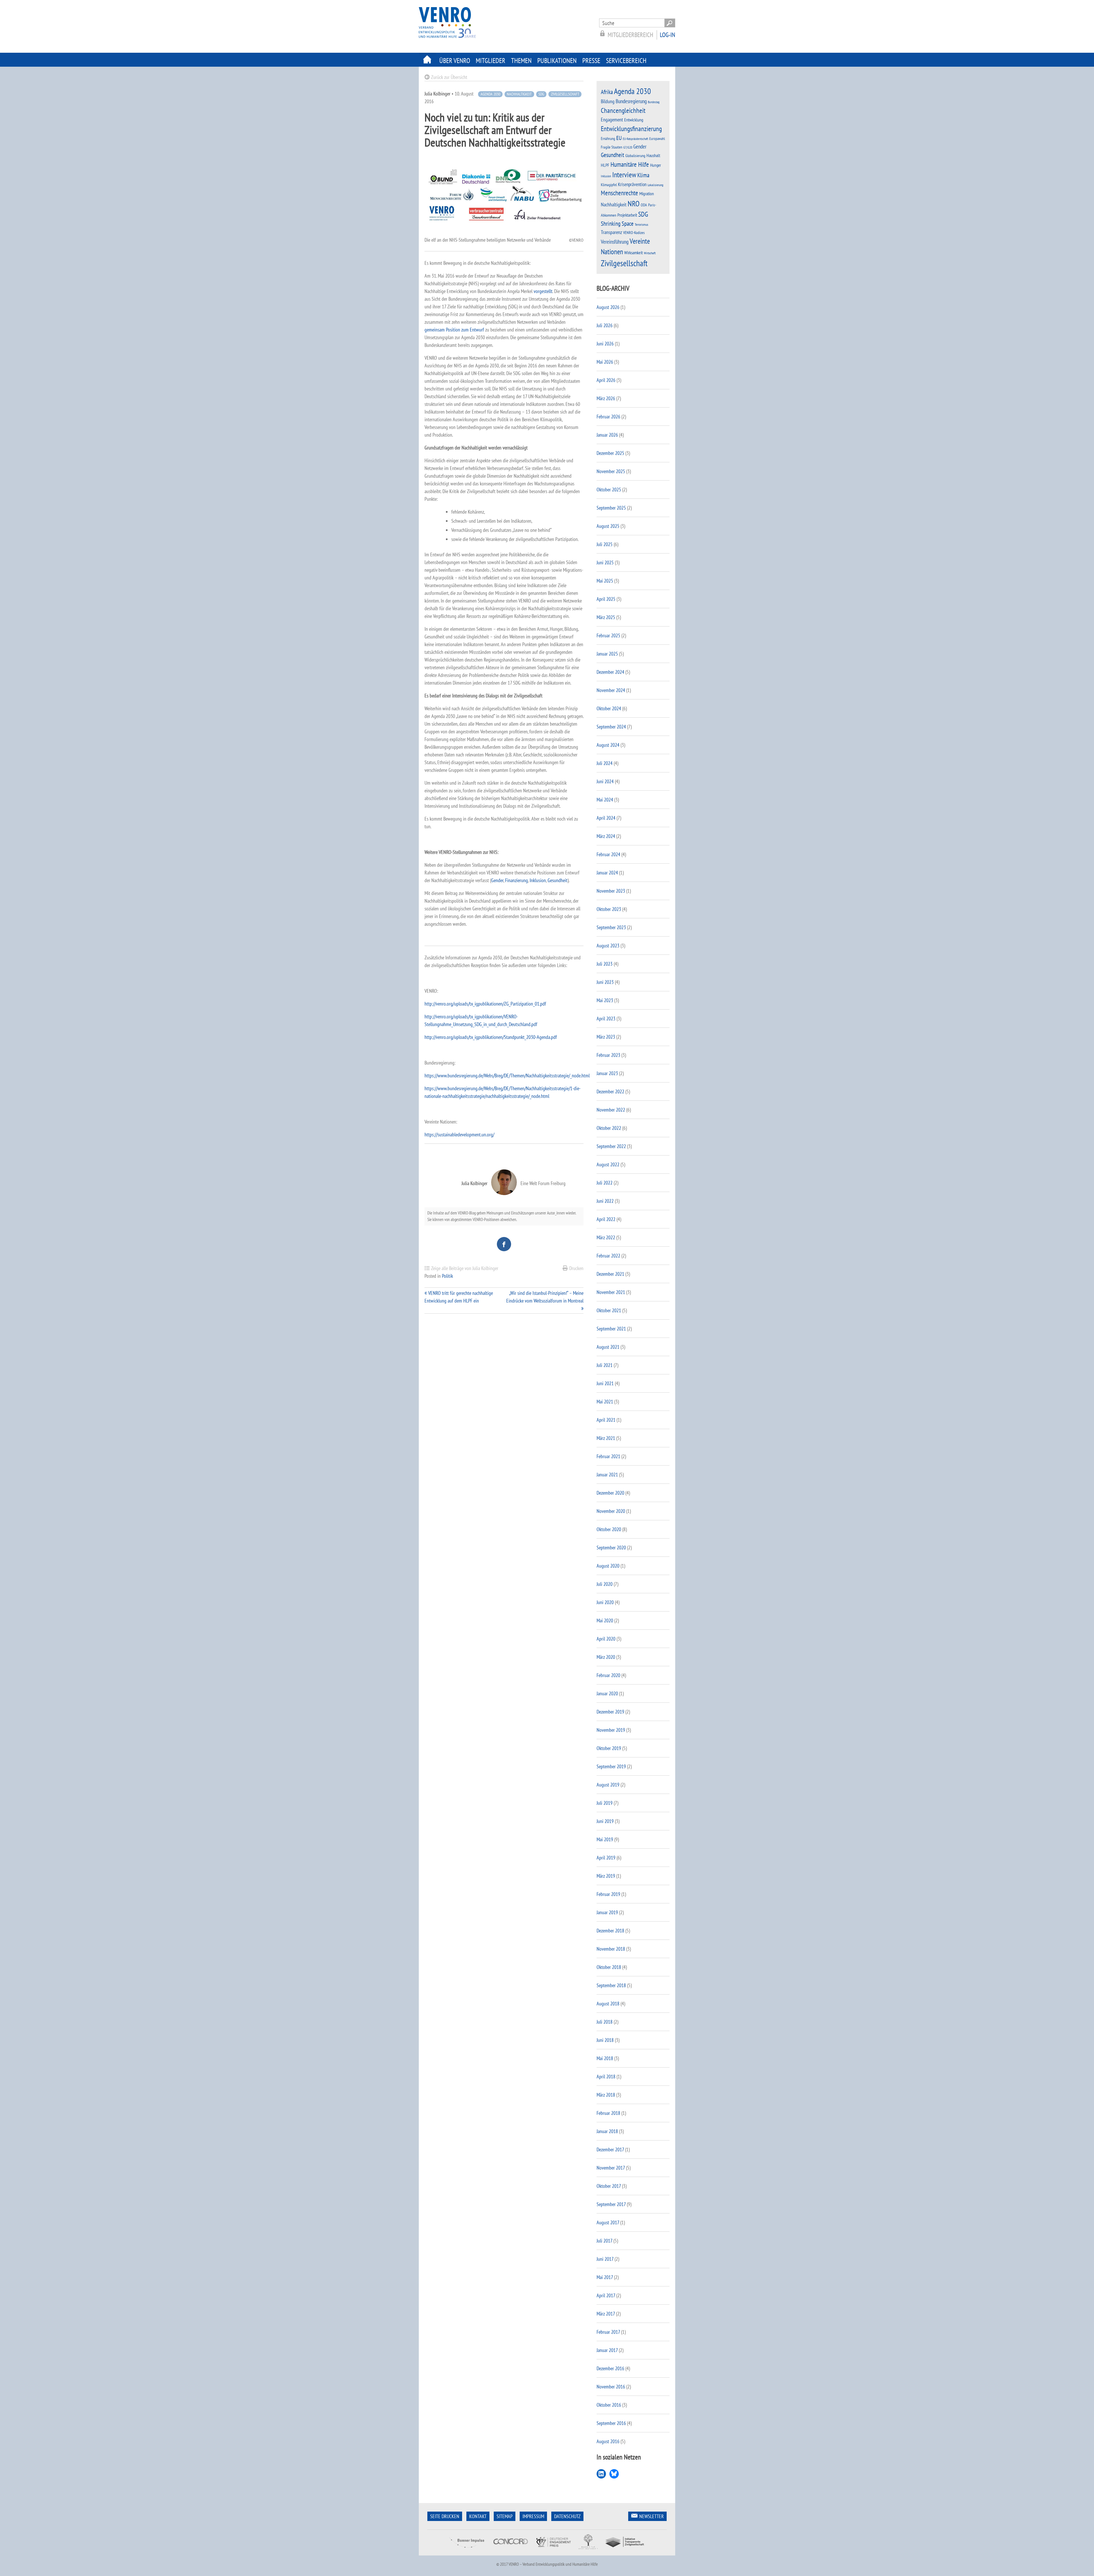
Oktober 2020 (609, 1529)
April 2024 (606, 818)
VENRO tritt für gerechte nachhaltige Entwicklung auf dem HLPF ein (459, 1297)
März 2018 (606, 2095)
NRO (634, 204)
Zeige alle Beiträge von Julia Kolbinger (465, 1268)
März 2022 (606, 1237)
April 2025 (606, 599)
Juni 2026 (605, 344)
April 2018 (606, 2077)
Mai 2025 (605, 581)
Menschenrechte (620, 193)
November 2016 (611, 2387)
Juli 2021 (605, 1365)
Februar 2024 (608, 854)
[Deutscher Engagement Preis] (553, 2552)
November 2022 (611, 1110)
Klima (643, 175)
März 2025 (606, 617)
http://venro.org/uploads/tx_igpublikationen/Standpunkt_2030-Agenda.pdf (491, 1037)
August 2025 (608, 526)
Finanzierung (516, 880)
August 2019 (608, 1785)
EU (619, 138)
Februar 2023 (608, 1055)
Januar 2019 (607, 1912)
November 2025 (611, 471)
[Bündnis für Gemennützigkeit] (588, 2552)
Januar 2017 (607, 2350)
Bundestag (654, 102)
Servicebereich (626, 61)
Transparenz (611, 232)
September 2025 (611, 508)
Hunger (656, 165)
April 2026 (606, 380)
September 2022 (611, 1146)
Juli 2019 (605, 1803)
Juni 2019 (605, 1821)
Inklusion (537, 880)
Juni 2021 (605, 1383)
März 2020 (606, 1657)
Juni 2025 (605, 562)
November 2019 (611, 1730)
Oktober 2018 (609, 1967)
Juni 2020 (605, 1602)
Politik (447, 1276)
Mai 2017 (605, 2277)
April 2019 (606, 1858)
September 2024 (611, 727)
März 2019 (606, 1876)
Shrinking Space (617, 224)
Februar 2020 (608, 1675)
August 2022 (608, 1164)
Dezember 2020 (610, 1493)
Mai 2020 (605, 1620)
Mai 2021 (605, 1402)
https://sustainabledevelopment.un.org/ (459, 1135)
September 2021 (611, 1329)
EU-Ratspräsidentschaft (635, 139)
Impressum (533, 2516)
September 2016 (611, 2423)
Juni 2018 (605, 2040)
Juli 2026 (605, 325)
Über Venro (455, 61)
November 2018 (611, 1949)
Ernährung (608, 138)
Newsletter (652, 2516)
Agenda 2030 (490, 94)
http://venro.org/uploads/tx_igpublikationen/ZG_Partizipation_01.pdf (485, 1004)
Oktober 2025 (609, 490)
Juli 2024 (605, 763)
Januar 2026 (607, 435)
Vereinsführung (615, 242)
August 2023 (608, 946)
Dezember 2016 (610, 2368)
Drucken (576, 1268)
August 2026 (608, 307)
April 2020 (606, 1639)
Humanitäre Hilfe (630, 164)
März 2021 (606, 1438)
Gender (497, 880)
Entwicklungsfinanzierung (631, 129)
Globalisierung (635, 156)
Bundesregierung (631, 101)
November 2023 (611, 891)
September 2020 (611, 1548)
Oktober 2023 (609, 909)
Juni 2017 (605, 2259)
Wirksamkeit (633, 253)
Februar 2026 (608, 417)
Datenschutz (567, 2516)
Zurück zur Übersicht (449, 77)
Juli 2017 (604, 2241)
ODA (644, 205)
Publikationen (557, 61)
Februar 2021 (608, 1456)
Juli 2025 (605, 544)
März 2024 (606, 836)
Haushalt (653, 155)
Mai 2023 (605, 1000)
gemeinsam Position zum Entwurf (454, 330)
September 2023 (611, 927)
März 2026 (606, 398)
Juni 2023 (605, 982)
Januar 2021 (607, 1475)
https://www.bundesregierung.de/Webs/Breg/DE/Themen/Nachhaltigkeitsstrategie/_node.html (507, 1076)
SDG (541, 94)
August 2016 (608, 2441)
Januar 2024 (607, 873)
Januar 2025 (607, 654)
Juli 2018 (605, 2022)
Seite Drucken (445, 2516)
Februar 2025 (608, 635)
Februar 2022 (608, 1256)
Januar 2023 (607, 1073)
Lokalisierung (655, 185)
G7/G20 (628, 147)
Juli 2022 (605, 1183)
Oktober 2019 (609, 1748)
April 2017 (606, 2295)
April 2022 (606, 1219)
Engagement (612, 120)
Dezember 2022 (610, 1091)
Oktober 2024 (609, 708)
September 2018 (611, 1985)
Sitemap (505, 2516)
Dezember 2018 (610, 1931)
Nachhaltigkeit (519, 94)
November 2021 (611, 1292)
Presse (591, 61)
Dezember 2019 (610, 1712)
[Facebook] (504, 1244)
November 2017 (611, 2168)
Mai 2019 (605, 1839)
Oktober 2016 (609, 2405)
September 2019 (611, 1766)
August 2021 (608, 1347)
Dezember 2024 (610, 672)
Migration (647, 194)
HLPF (605, 165)
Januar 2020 (607, 1693)
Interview (624, 175)
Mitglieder (491, 61)
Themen (521, 61)
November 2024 (611, 690)
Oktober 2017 (609, 2186)
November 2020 (611, 1511)
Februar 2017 (608, 2332)
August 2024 (608, 745)
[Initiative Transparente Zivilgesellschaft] (625, 2552)
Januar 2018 (607, 2131)
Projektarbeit (627, 215)
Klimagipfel (609, 185)
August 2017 (608, 2222)
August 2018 (608, 2004)
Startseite (427, 60)
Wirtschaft (650, 253)
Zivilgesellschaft (565, 94)
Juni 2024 (605, 781)
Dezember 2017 (610, 2149)
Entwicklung (634, 120)
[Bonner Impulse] (467, 2552)
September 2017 (611, 2204)
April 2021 (606, 1420)
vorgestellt (543, 291)
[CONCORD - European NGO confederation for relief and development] (510, 2552)
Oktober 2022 (609, 1128)
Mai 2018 (605, 2058)
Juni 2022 (605, 1201)
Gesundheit (558, 880)
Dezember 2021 (610, 1274)
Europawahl (657, 139)
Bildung (608, 101)
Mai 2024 (605, 800)
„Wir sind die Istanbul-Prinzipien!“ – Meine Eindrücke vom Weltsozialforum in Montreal (545, 1297)
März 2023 (606, 1037)
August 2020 (608, 1566)
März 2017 (606, 2314)
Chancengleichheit (623, 110)
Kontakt (478, 2516)
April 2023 (606, 1019)
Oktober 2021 (609, 1310)
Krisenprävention (632, 184)
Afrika (607, 92)
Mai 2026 (605, 362)
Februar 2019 (608, 1894)
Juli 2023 (605, 964)
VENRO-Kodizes (634, 233)
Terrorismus (641, 224)
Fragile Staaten (612, 147)
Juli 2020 (605, 1584)
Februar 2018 (608, 2113)
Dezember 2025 (610, 453)
